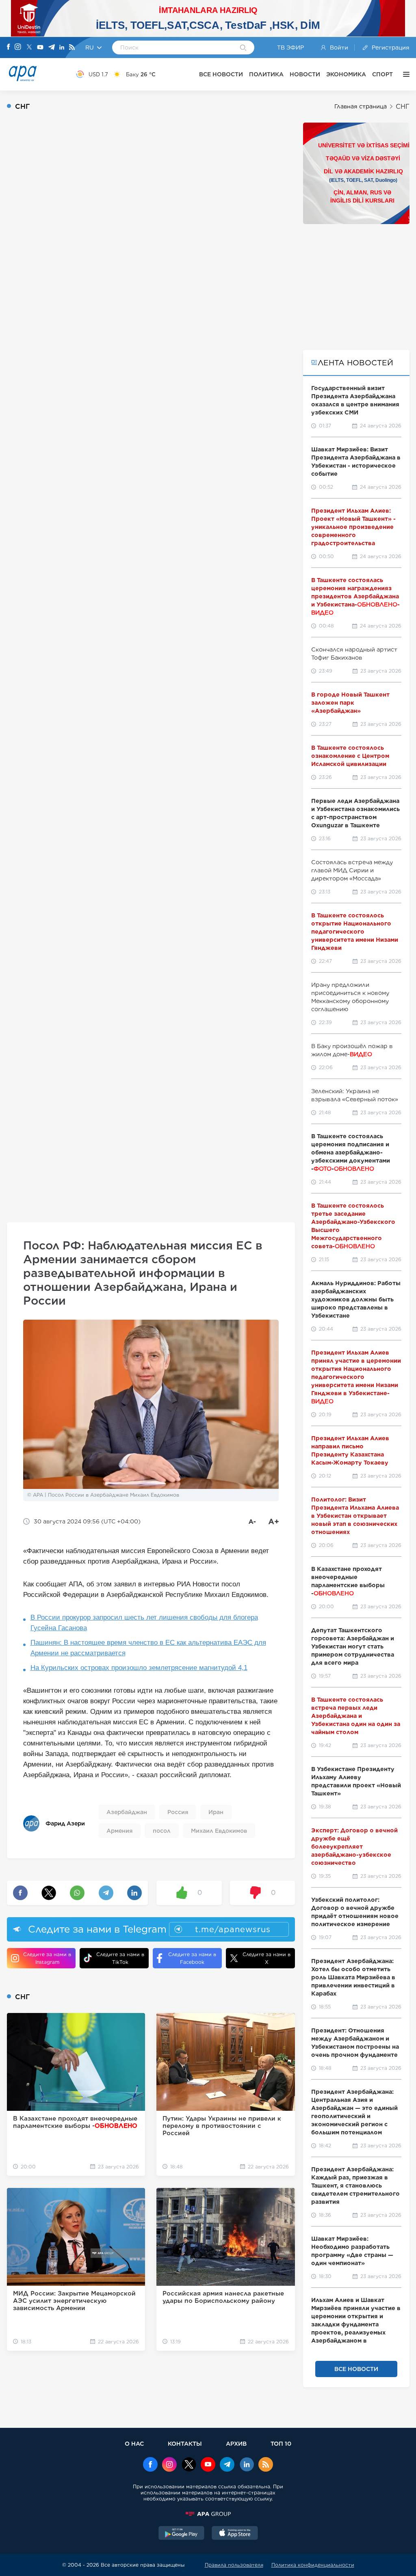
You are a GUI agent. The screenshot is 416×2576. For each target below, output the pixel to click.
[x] (189, 2465)
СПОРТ (382, 74)
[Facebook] (9, 47)
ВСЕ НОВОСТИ (221, 74)
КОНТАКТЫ (185, 2443)
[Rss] (72, 48)
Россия (178, 1812)
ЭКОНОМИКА (346, 74)
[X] (29, 48)
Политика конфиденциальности (313, 2565)
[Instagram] (18, 47)
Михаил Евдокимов (219, 1831)
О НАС (134, 2443)
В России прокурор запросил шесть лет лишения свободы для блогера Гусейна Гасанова (144, 1623)
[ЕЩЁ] (404, 74)
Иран (216, 1812)
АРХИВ (236, 2443)
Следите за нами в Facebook (192, 1958)
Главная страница (361, 106)
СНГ (403, 107)
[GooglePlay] (182, 2534)
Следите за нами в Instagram (47, 1958)
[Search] (243, 48)
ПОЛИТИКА (266, 74)
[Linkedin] (62, 48)
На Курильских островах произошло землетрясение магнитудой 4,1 (139, 1668)
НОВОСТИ (305, 74)
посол (162, 1831)
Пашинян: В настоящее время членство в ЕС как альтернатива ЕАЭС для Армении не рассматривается (148, 1648)
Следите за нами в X (266, 1958)
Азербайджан (127, 1812)
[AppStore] (235, 2534)
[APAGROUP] (208, 2514)
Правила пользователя (234, 2565)
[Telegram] (52, 48)
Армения (119, 1831)
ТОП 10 (281, 2443)
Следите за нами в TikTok (120, 1958)
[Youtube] (40, 48)
